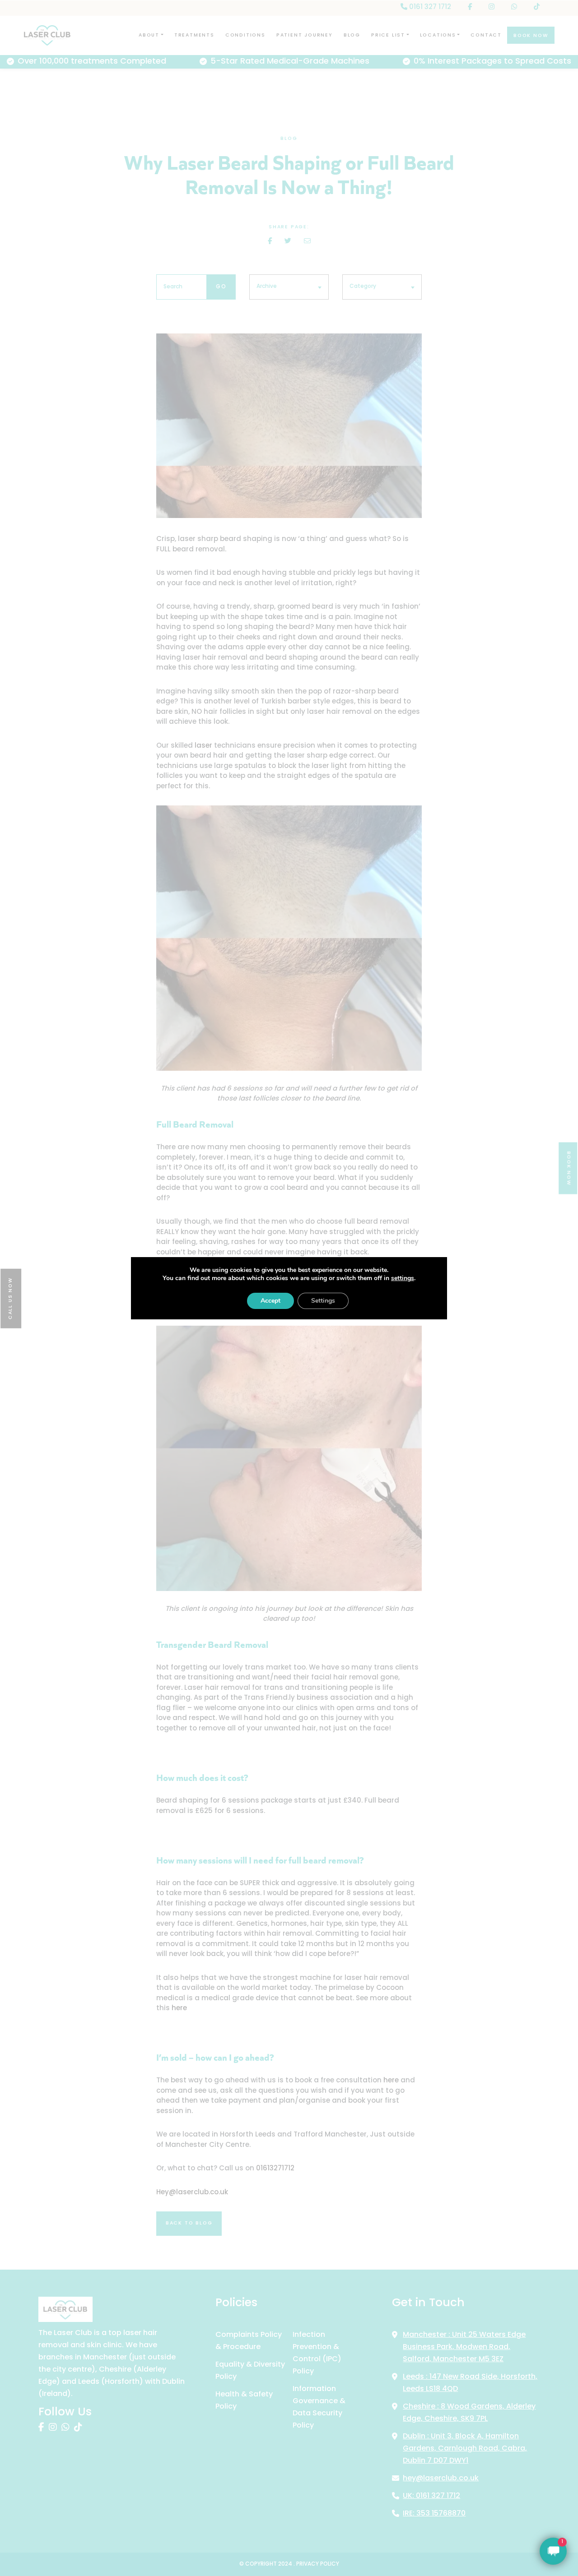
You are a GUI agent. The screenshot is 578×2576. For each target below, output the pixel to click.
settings (403, 1278)
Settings (323, 1301)
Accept (270, 1301)
